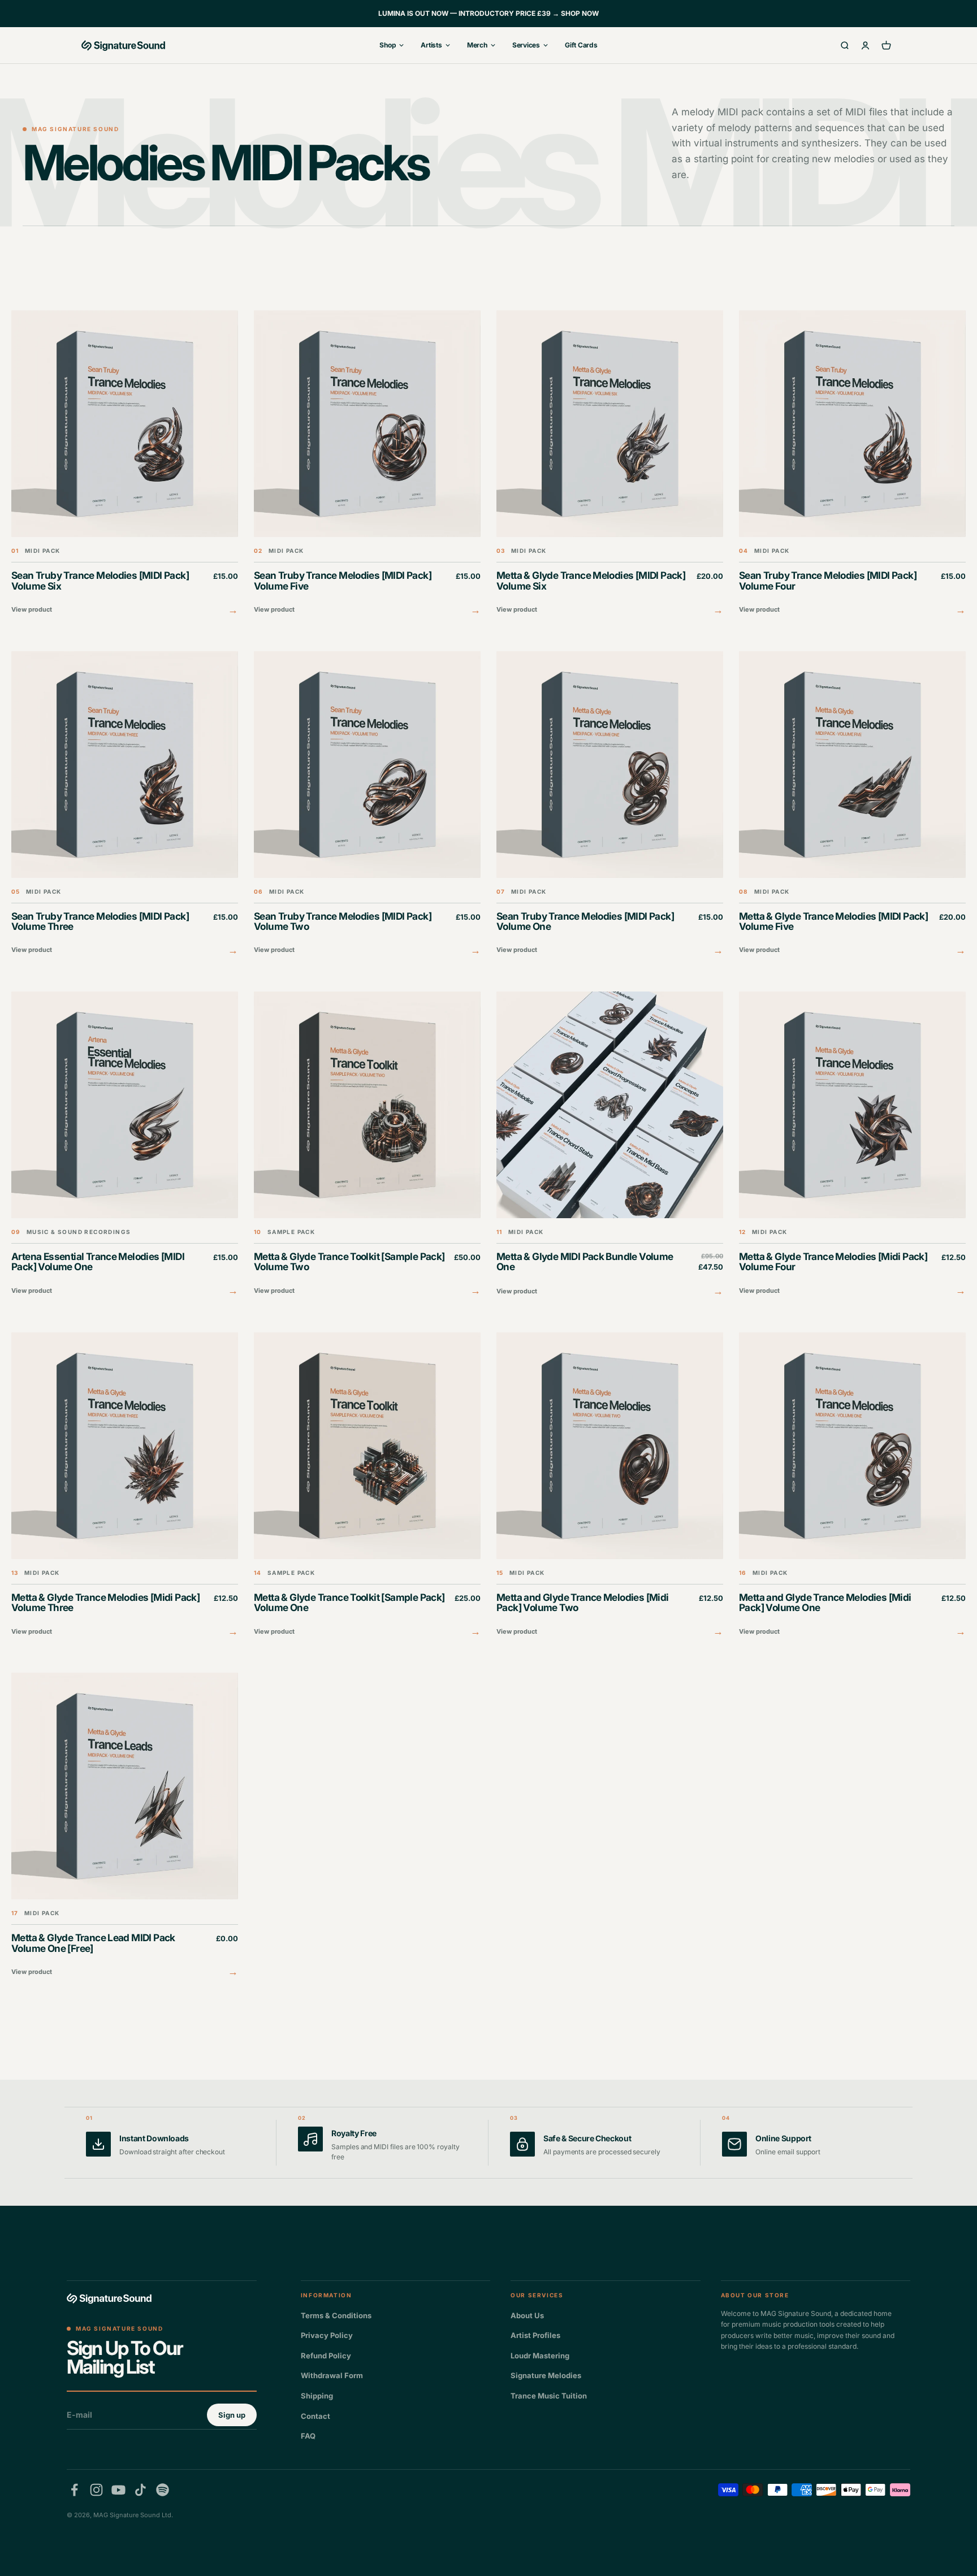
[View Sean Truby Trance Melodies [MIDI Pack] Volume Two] (367, 805)
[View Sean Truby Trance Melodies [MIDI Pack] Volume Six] (125, 464)
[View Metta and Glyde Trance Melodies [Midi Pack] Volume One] (852, 1486)
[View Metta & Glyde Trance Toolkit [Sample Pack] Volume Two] (367, 1145)
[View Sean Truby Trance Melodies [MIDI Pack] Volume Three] (125, 805)
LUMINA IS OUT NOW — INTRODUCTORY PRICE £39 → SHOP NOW (488, 13)
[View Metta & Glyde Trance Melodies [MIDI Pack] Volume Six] (610, 464)
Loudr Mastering (540, 2356)
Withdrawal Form (332, 2375)
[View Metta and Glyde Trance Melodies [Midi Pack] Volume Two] (610, 1486)
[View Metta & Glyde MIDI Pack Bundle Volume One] (610, 1146)
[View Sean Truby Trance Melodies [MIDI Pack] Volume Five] (367, 464)
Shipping (317, 2396)
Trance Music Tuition (549, 2396)
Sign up (232, 2415)
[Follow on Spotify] (163, 2490)
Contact (315, 2416)
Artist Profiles (535, 2335)
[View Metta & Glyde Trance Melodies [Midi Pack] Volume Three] (125, 1486)
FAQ (308, 2436)
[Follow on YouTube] (118, 2490)
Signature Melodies (546, 2375)
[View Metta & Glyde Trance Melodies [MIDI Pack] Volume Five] (852, 805)
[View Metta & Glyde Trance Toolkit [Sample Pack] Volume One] (367, 1486)
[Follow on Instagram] (96, 2490)
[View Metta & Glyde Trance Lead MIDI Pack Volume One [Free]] (125, 1826)
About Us (527, 2315)
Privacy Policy (327, 2335)
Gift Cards (581, 45)
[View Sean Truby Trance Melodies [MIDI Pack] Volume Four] (852, 464)
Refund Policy (326, 2356)
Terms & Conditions (336, 2315)
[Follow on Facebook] (74, 2490)
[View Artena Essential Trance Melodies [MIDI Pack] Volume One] (125, 1145)
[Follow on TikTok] (141, 2490)
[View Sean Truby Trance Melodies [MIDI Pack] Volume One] (610, 805)
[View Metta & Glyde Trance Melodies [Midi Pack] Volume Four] (852, 1145)
